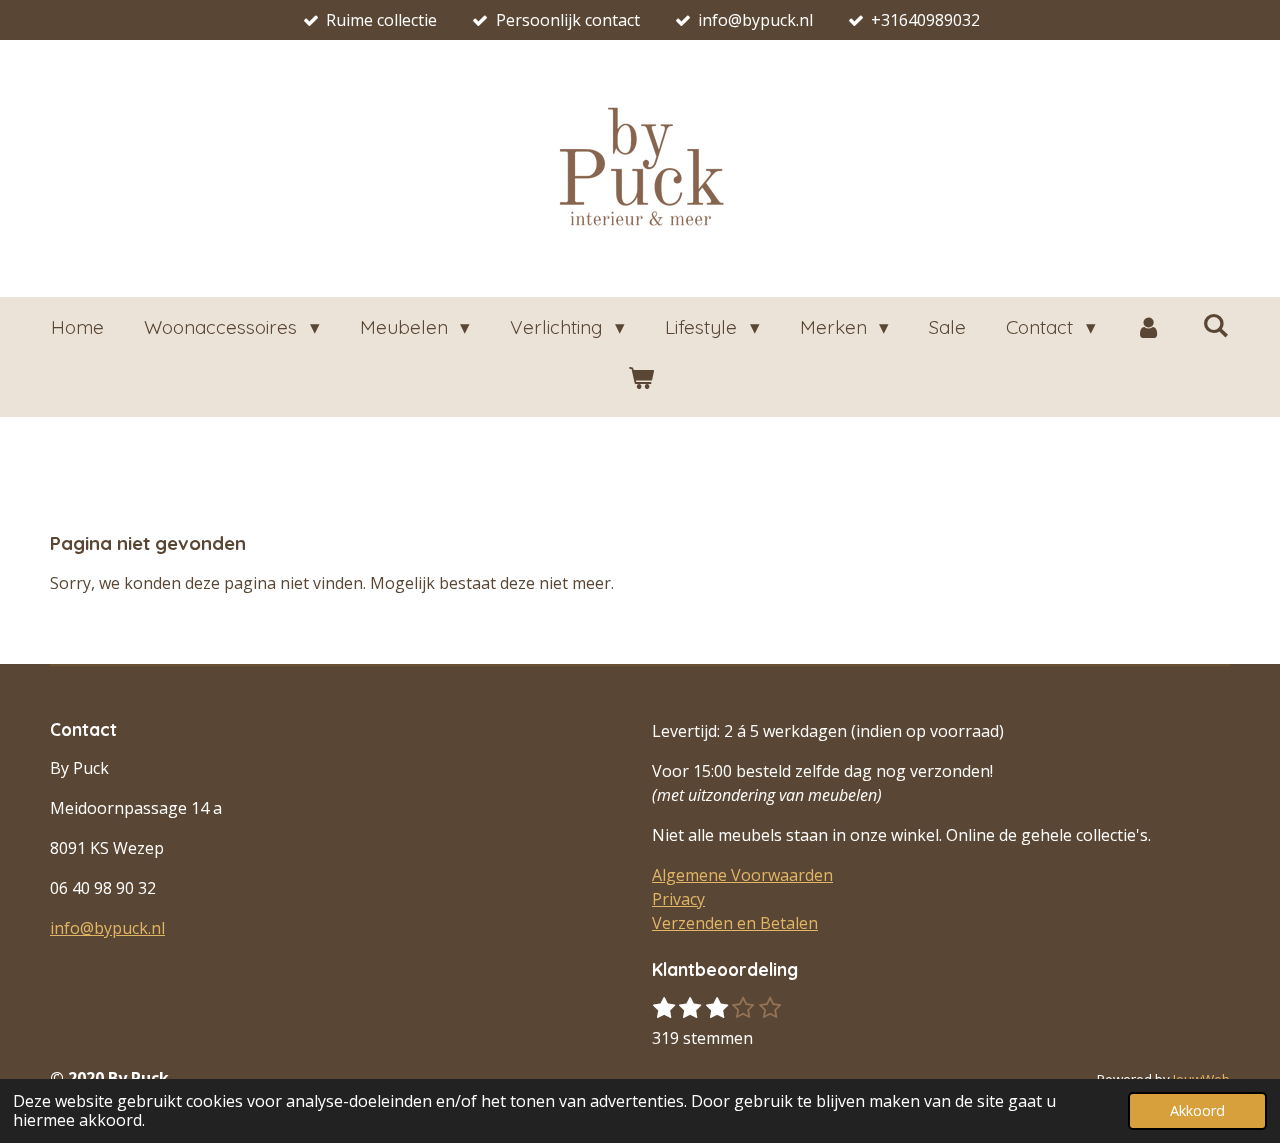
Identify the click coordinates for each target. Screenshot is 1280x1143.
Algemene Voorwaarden (742, 875)
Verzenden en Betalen (735, 923)
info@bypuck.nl (107, 928)
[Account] (1149, 327)
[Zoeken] (1215, 325)
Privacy (678, 899)
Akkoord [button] (1197, 1110)
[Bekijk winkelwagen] (640, 377)
